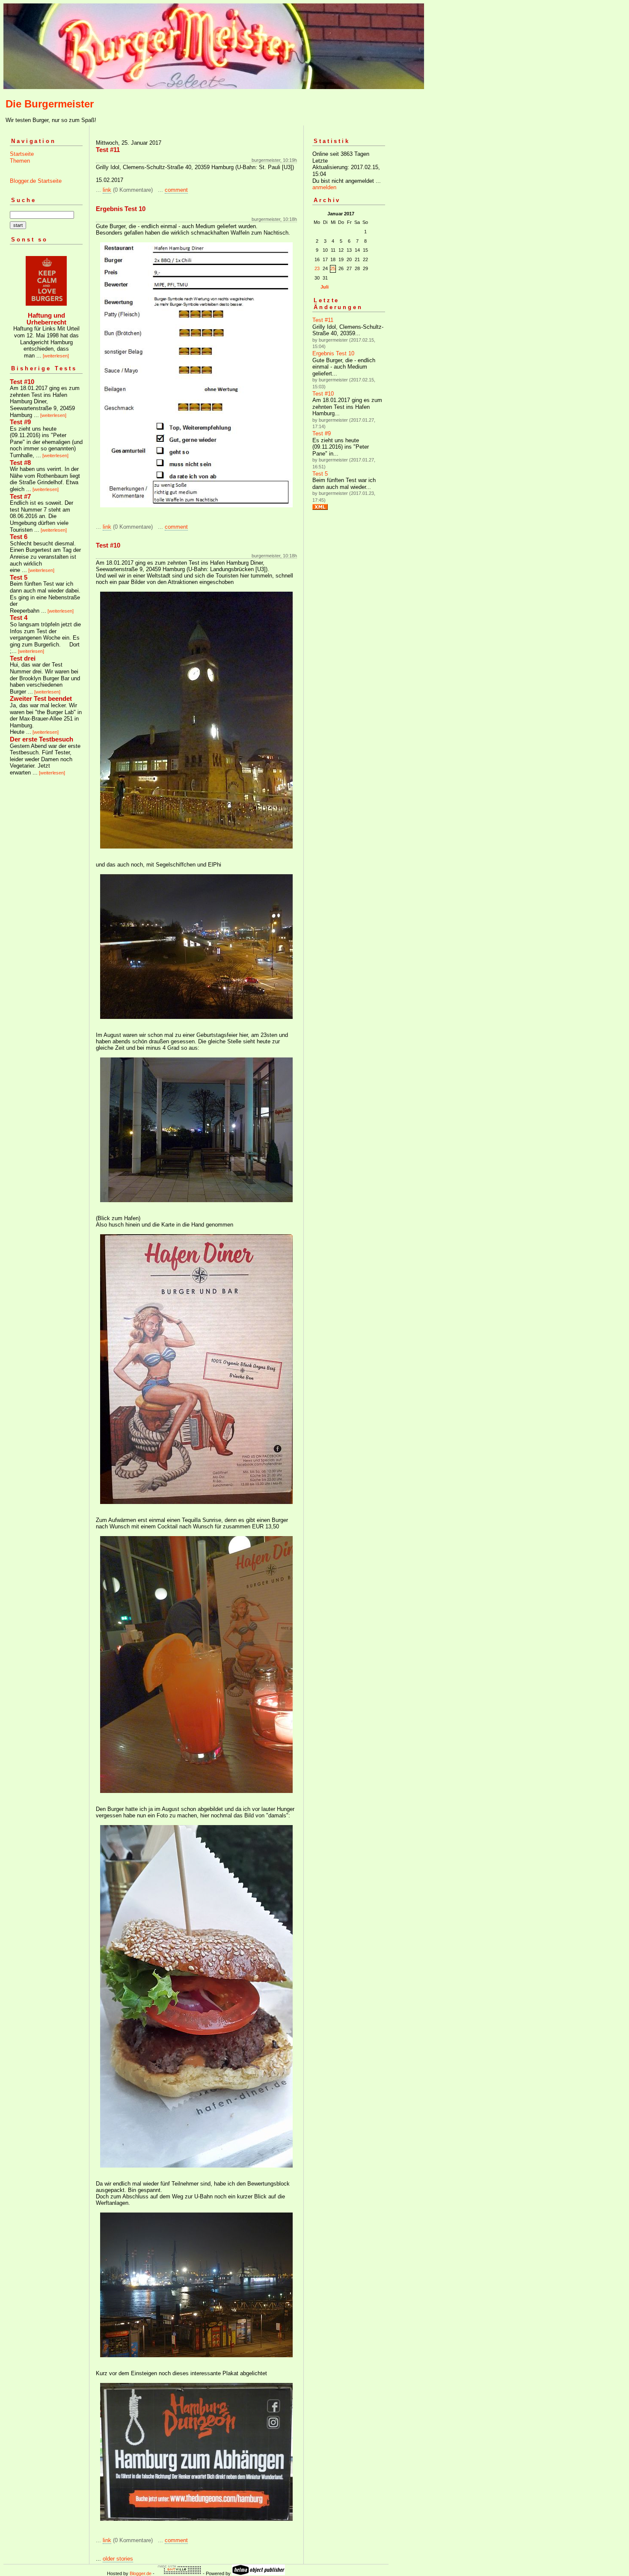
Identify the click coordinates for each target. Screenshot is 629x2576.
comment (176, 190)
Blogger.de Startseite (36, 181)
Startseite (22, 154)
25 (333, 268)
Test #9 (322, 433)
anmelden (324, 187)
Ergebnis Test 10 (333, 353)
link (107, 190)
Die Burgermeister (50, 104)
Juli (325, 287)
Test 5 (320, 474)
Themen (20, 161)
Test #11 (323, 320)
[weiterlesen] (56, 356)
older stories (118, 2559)
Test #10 (323, 394)
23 (317, 268)
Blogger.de (141, 2573)
